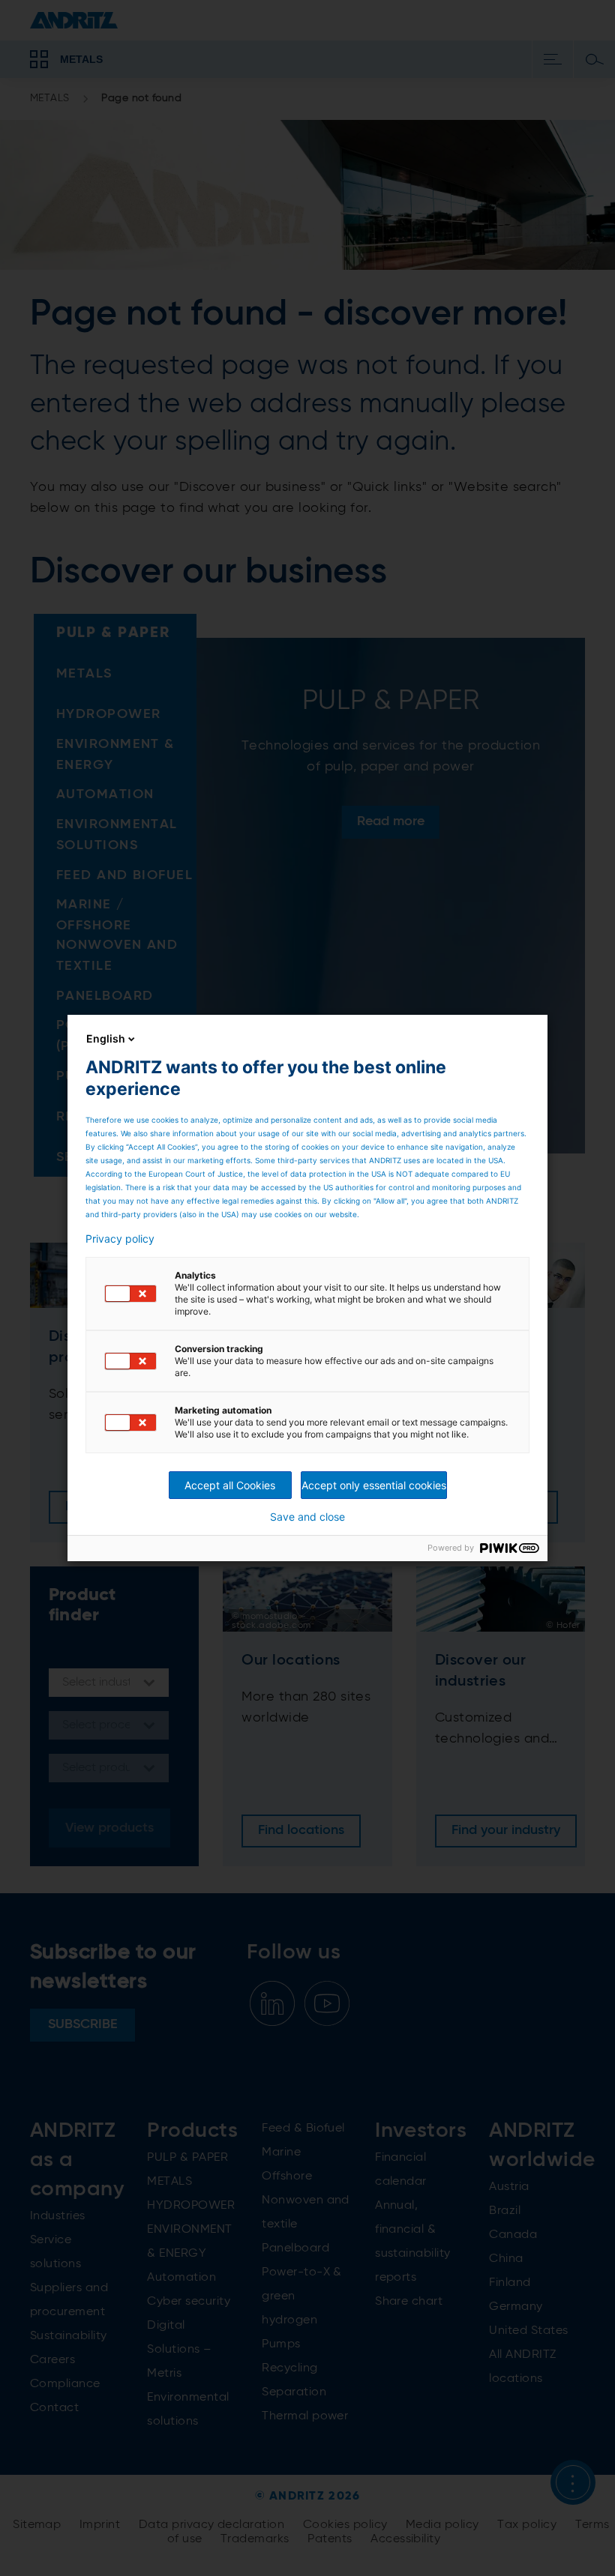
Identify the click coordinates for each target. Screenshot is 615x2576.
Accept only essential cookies (374, 1485)
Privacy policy (120, 1239)
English (106, 1038)
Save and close (307, 1517)
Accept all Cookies (230, 1485)
